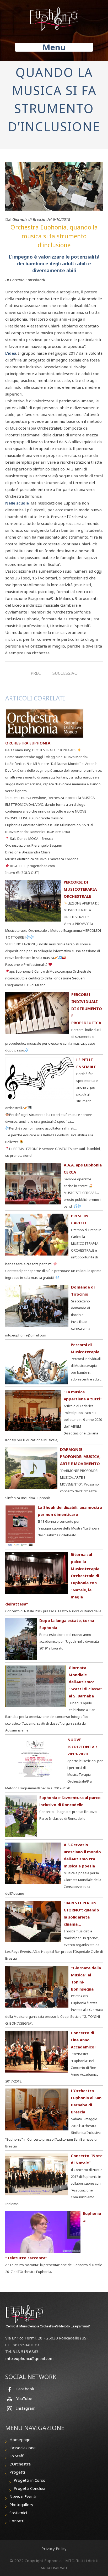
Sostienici (18, 2513)
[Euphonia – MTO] (54, 18)
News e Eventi (23, 2496)
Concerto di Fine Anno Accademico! (83, 2040)
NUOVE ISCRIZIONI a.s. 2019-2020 (83, 1747)
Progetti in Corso (29, 2480)
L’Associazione (23, 2448)
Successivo (65, 673)
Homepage (20, 2440)
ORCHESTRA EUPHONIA (28, 743)
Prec (36, 673)
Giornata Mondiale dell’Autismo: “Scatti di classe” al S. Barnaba (85, 1682)
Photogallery (21, 2504)
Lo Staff (16, 2456)
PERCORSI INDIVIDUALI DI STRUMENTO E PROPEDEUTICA (87, 1009)
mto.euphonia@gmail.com (29, 2358)
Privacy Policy (54, 2548)
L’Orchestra (20, 2464)
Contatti (17, 2521)
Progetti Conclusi (29, 2488)
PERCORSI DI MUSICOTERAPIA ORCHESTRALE (80, 889)
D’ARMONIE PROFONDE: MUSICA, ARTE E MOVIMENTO (80, 1456)
